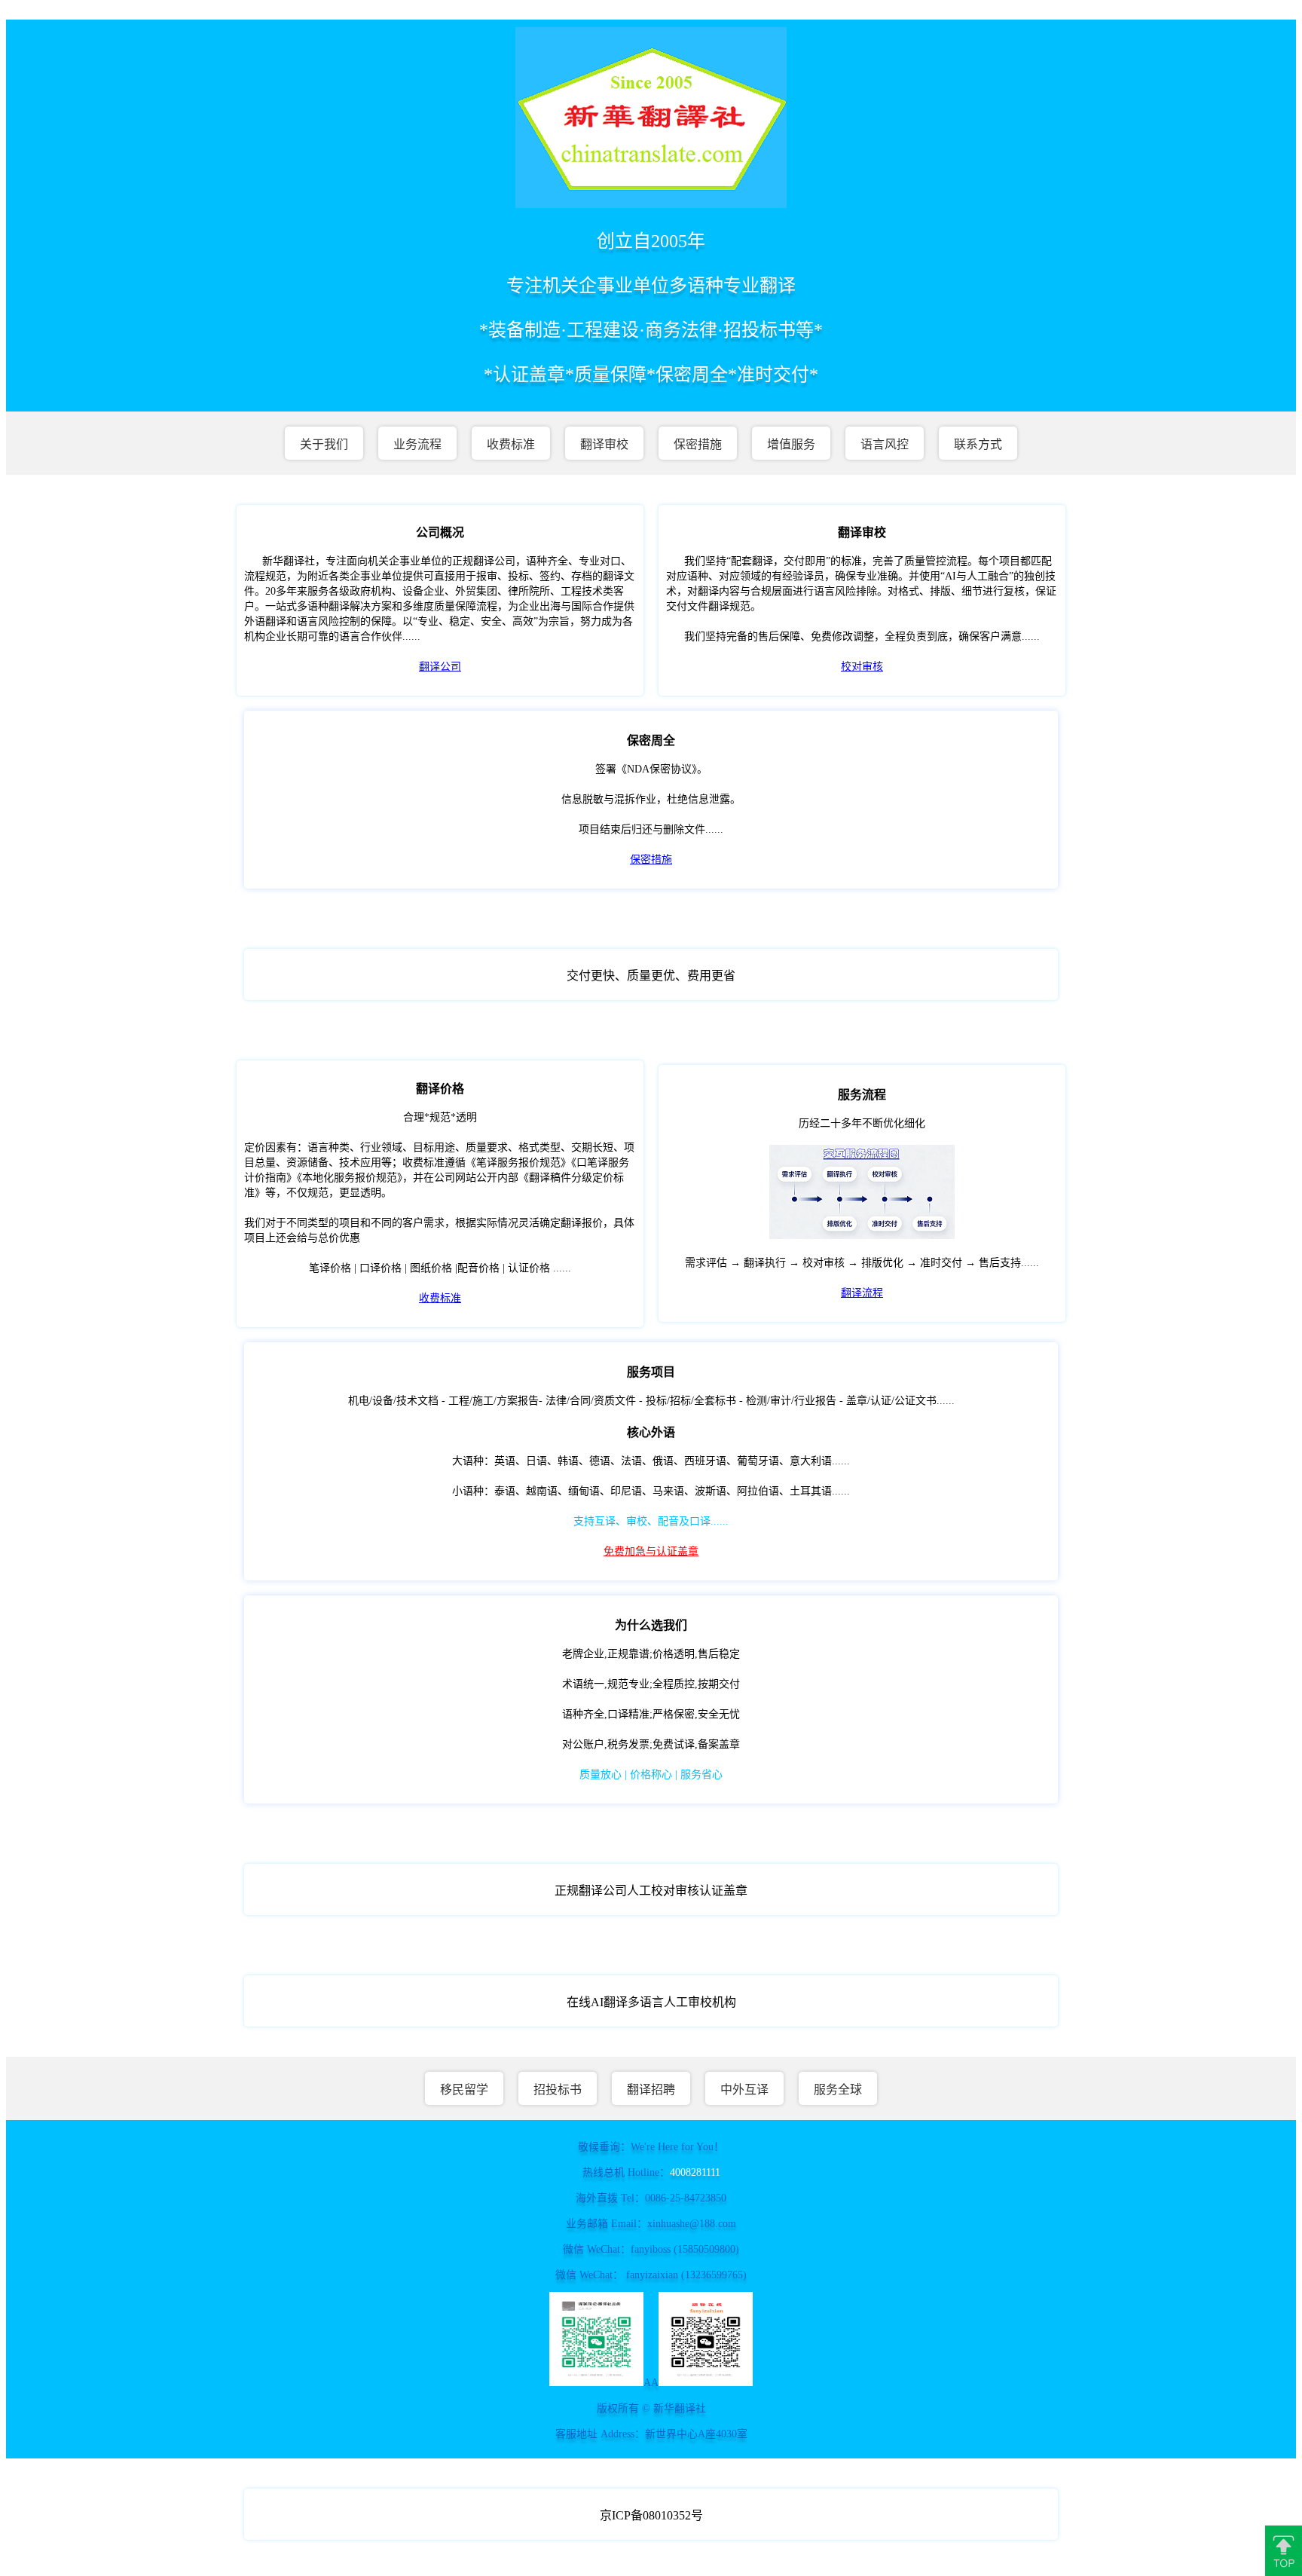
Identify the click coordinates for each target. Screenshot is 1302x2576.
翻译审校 (604, 444)
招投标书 (558, 2090)
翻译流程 (862, 1293)
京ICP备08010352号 (651, 2515)
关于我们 (324, 444)
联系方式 (978, 444)
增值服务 (791, 444)
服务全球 (838, 2090)
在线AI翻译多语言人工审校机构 (651, 2002)
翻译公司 (440, 667)
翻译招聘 (651, 2090)
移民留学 (464, 2090)
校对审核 (862, 667)
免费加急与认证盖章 (651, 1551)
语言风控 (885, 444)
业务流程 (417, 444)
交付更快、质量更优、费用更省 (651, 976)
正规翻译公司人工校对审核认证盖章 (651, 1891)
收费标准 (511, 444)
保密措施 (698, 444)
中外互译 (744, 2090)
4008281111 (695, 2172)
